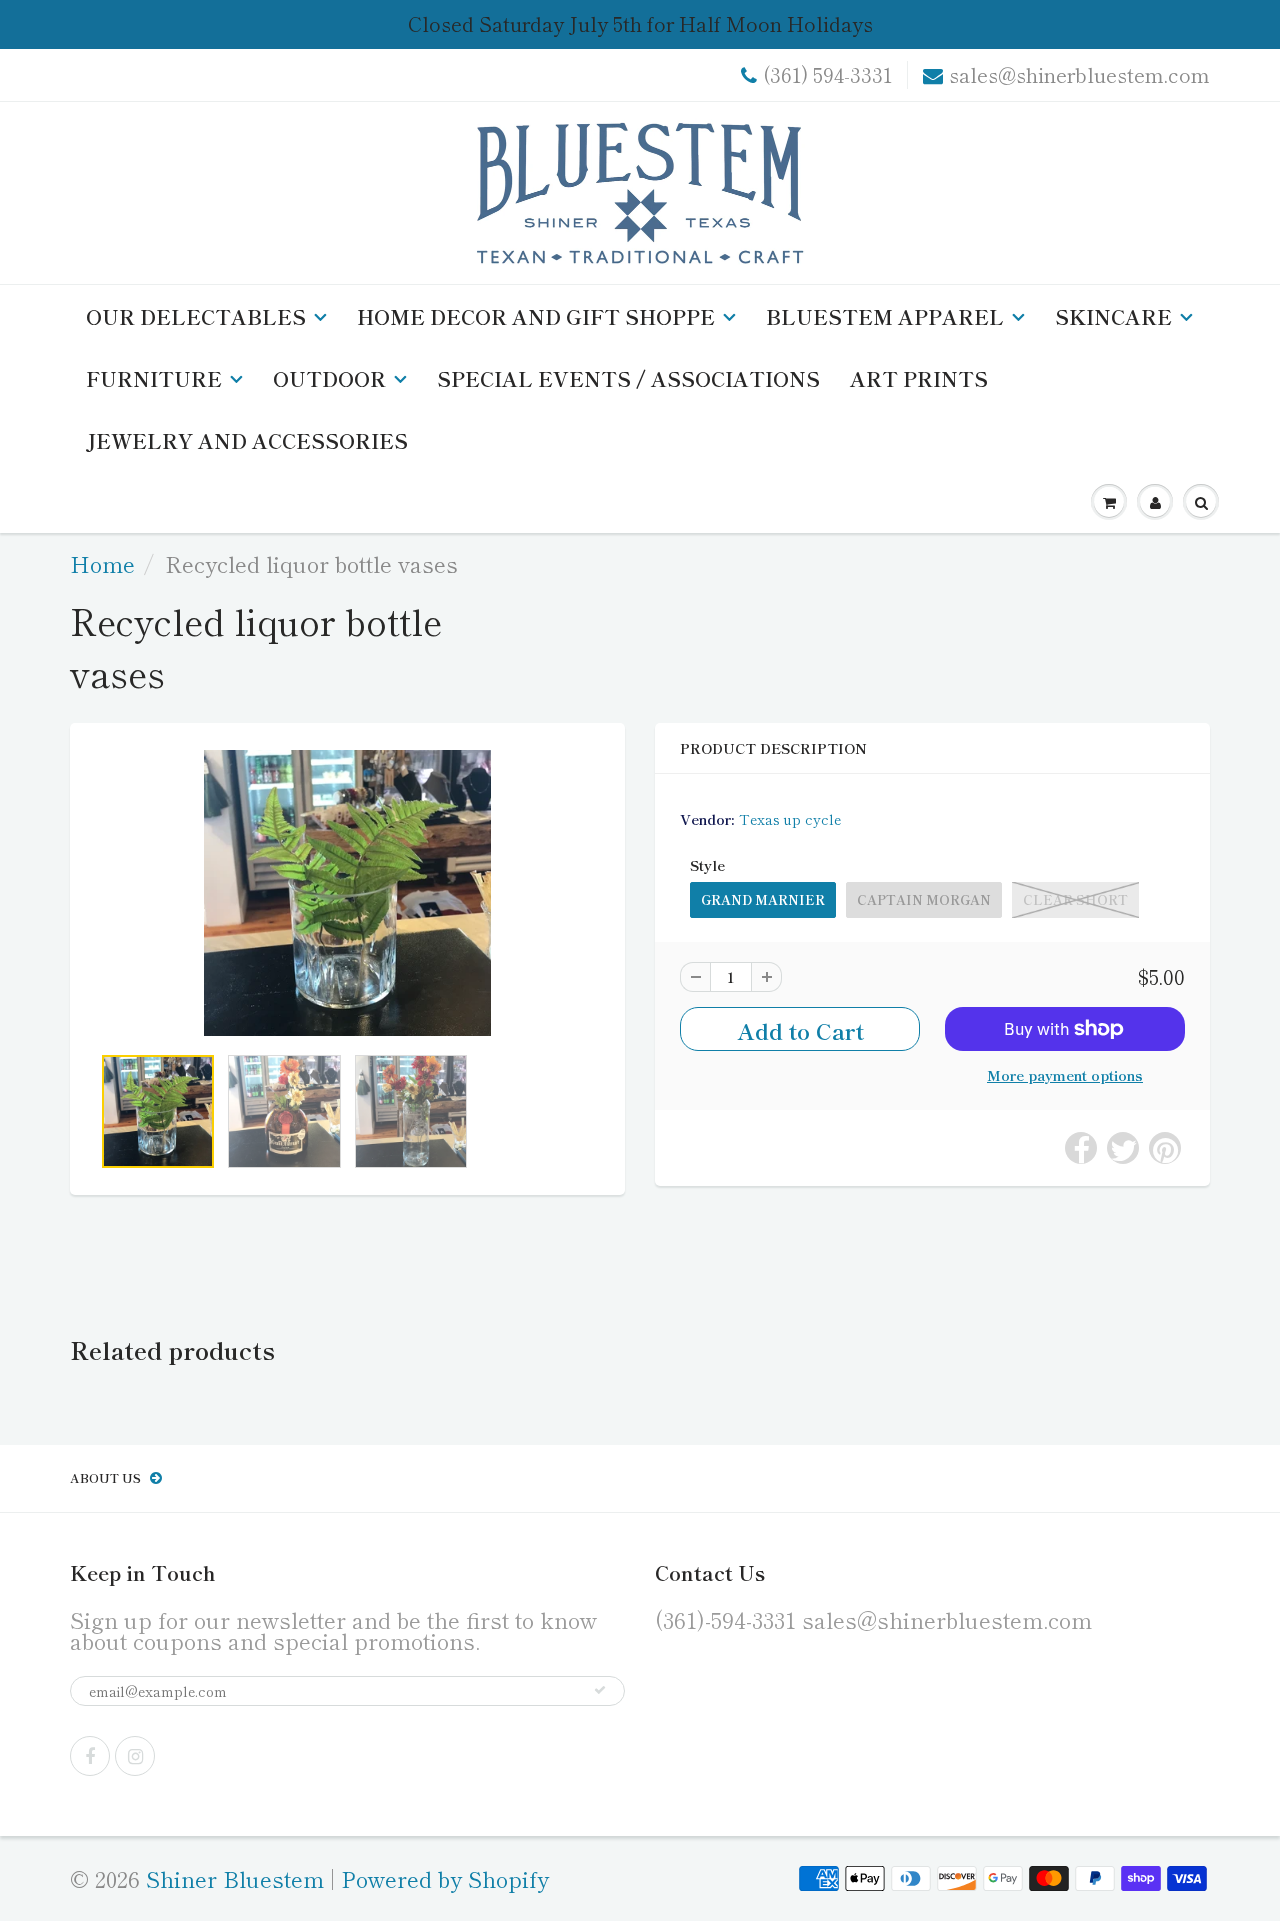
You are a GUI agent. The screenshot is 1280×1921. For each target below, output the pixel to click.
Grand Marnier (763, 899)
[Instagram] (135, 1756)
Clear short (1075, 899)
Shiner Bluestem (235, 1878)
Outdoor (329, 378)
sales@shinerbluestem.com (1079, 75)
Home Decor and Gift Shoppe (536, 316)
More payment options (1065, 1075)
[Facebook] (90, 1756)
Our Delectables (196, 316)
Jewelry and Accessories (247, 440)
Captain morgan (924, 899)
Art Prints (919, 378)
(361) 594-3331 (827, 75)
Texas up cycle (790, 819)
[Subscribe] (600, 1690)
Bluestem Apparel (885, 316)
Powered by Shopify (445, 1878)
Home (102, 563)
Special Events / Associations (628, 378)
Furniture (154, 378)
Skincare (1113, 316)
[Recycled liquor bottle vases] (347, 893)
